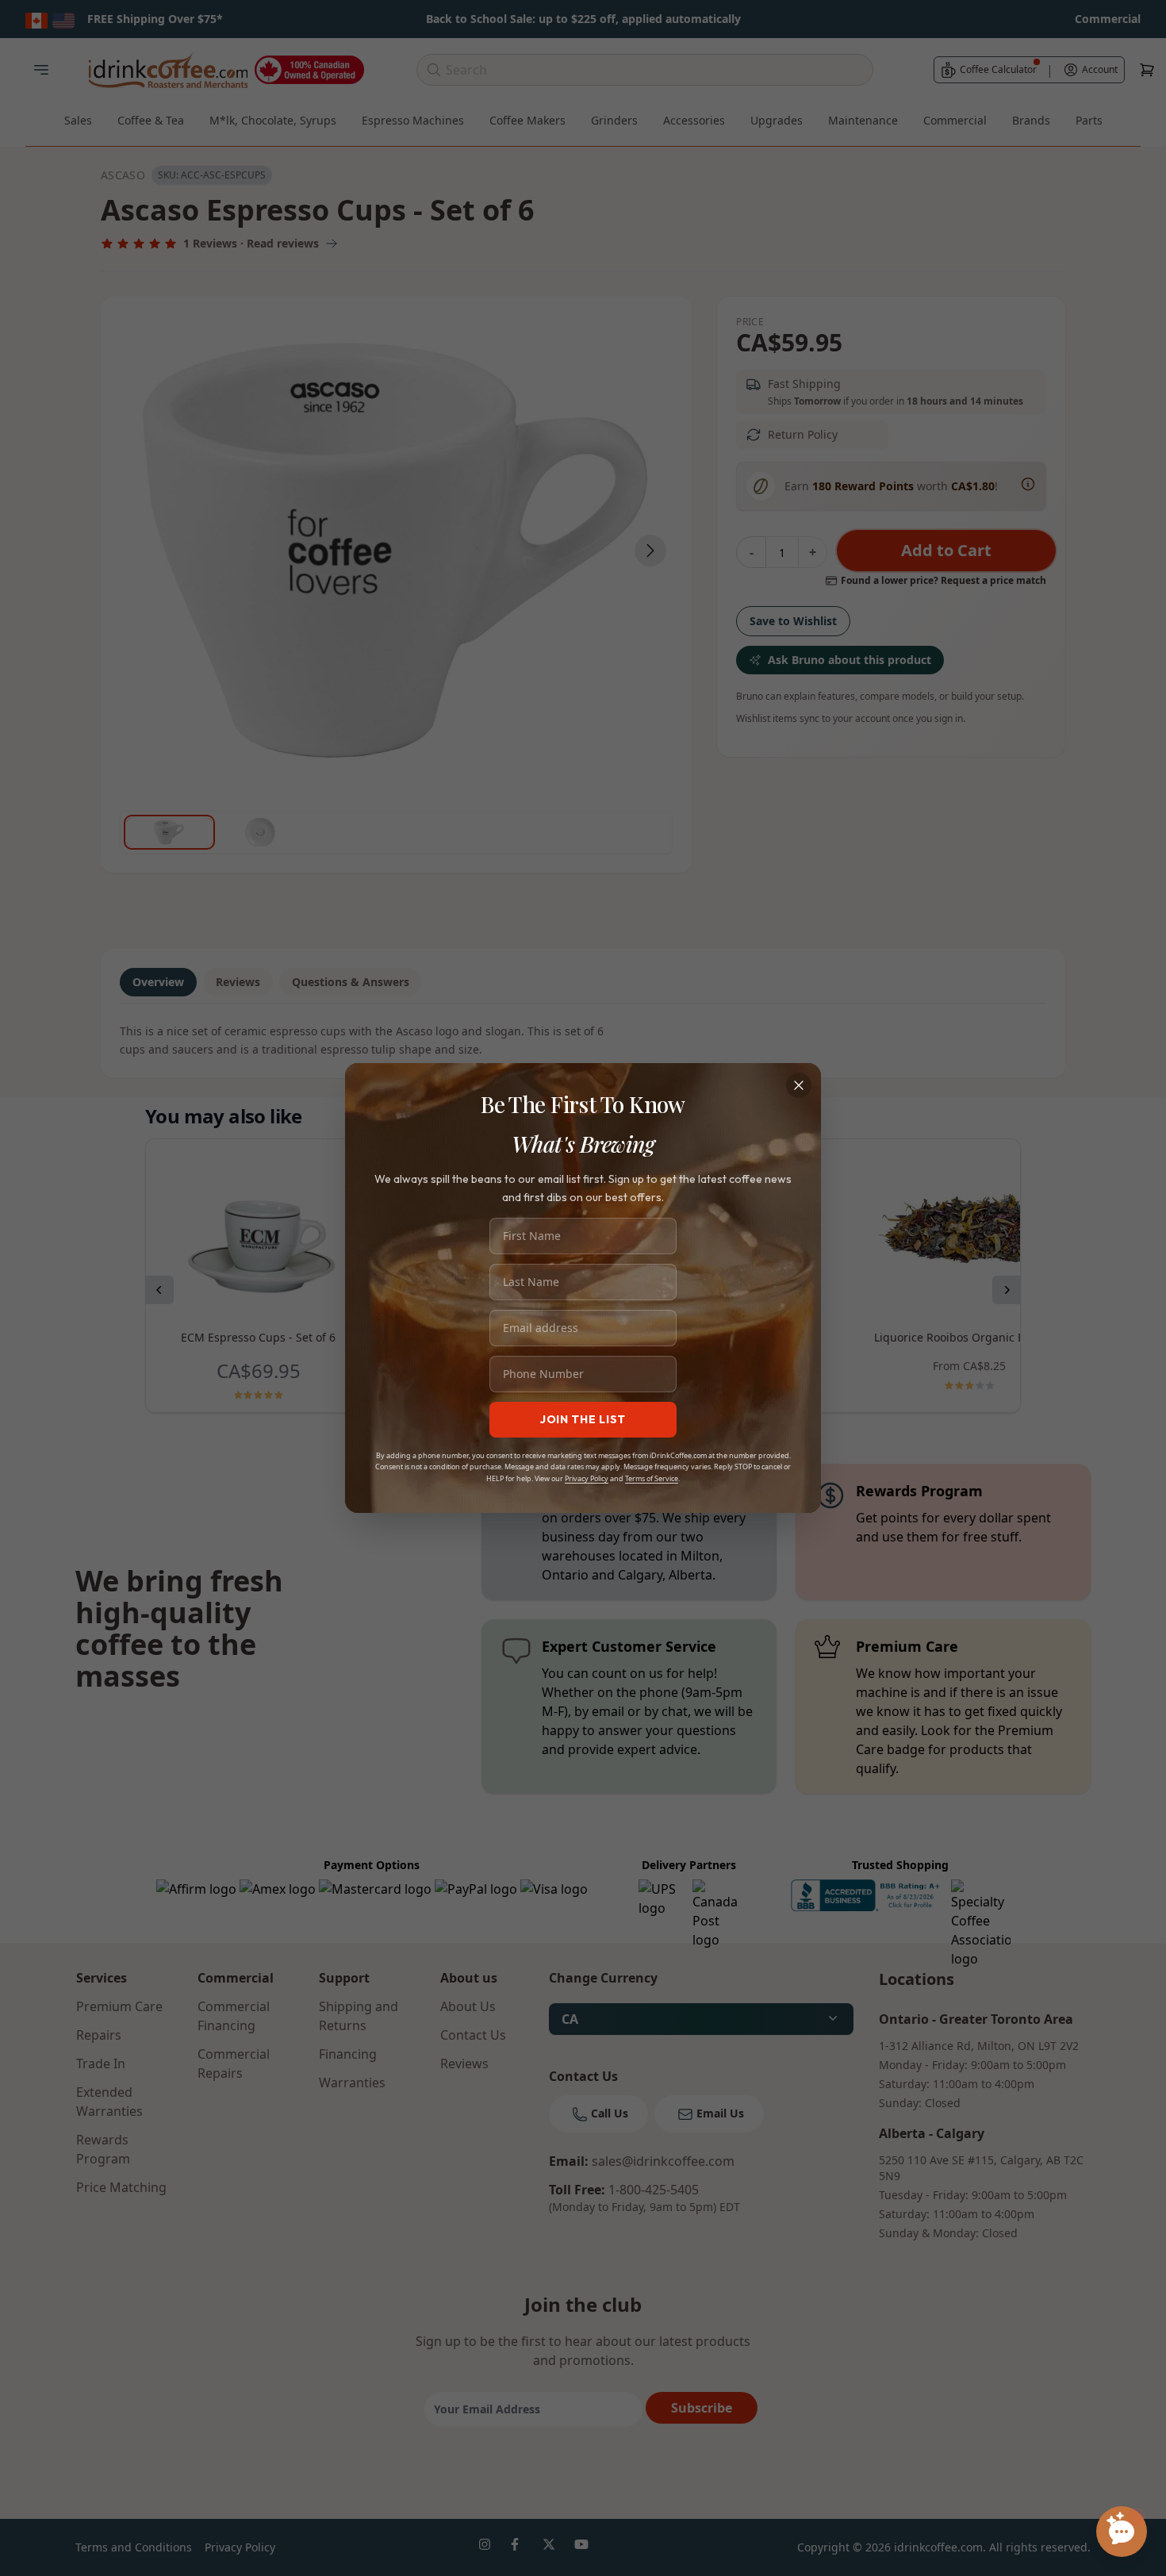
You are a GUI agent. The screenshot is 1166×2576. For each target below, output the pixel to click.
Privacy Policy (587, 1478)
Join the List (583, 1419)
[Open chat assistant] (1122, 2532)
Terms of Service (652, 1478)
